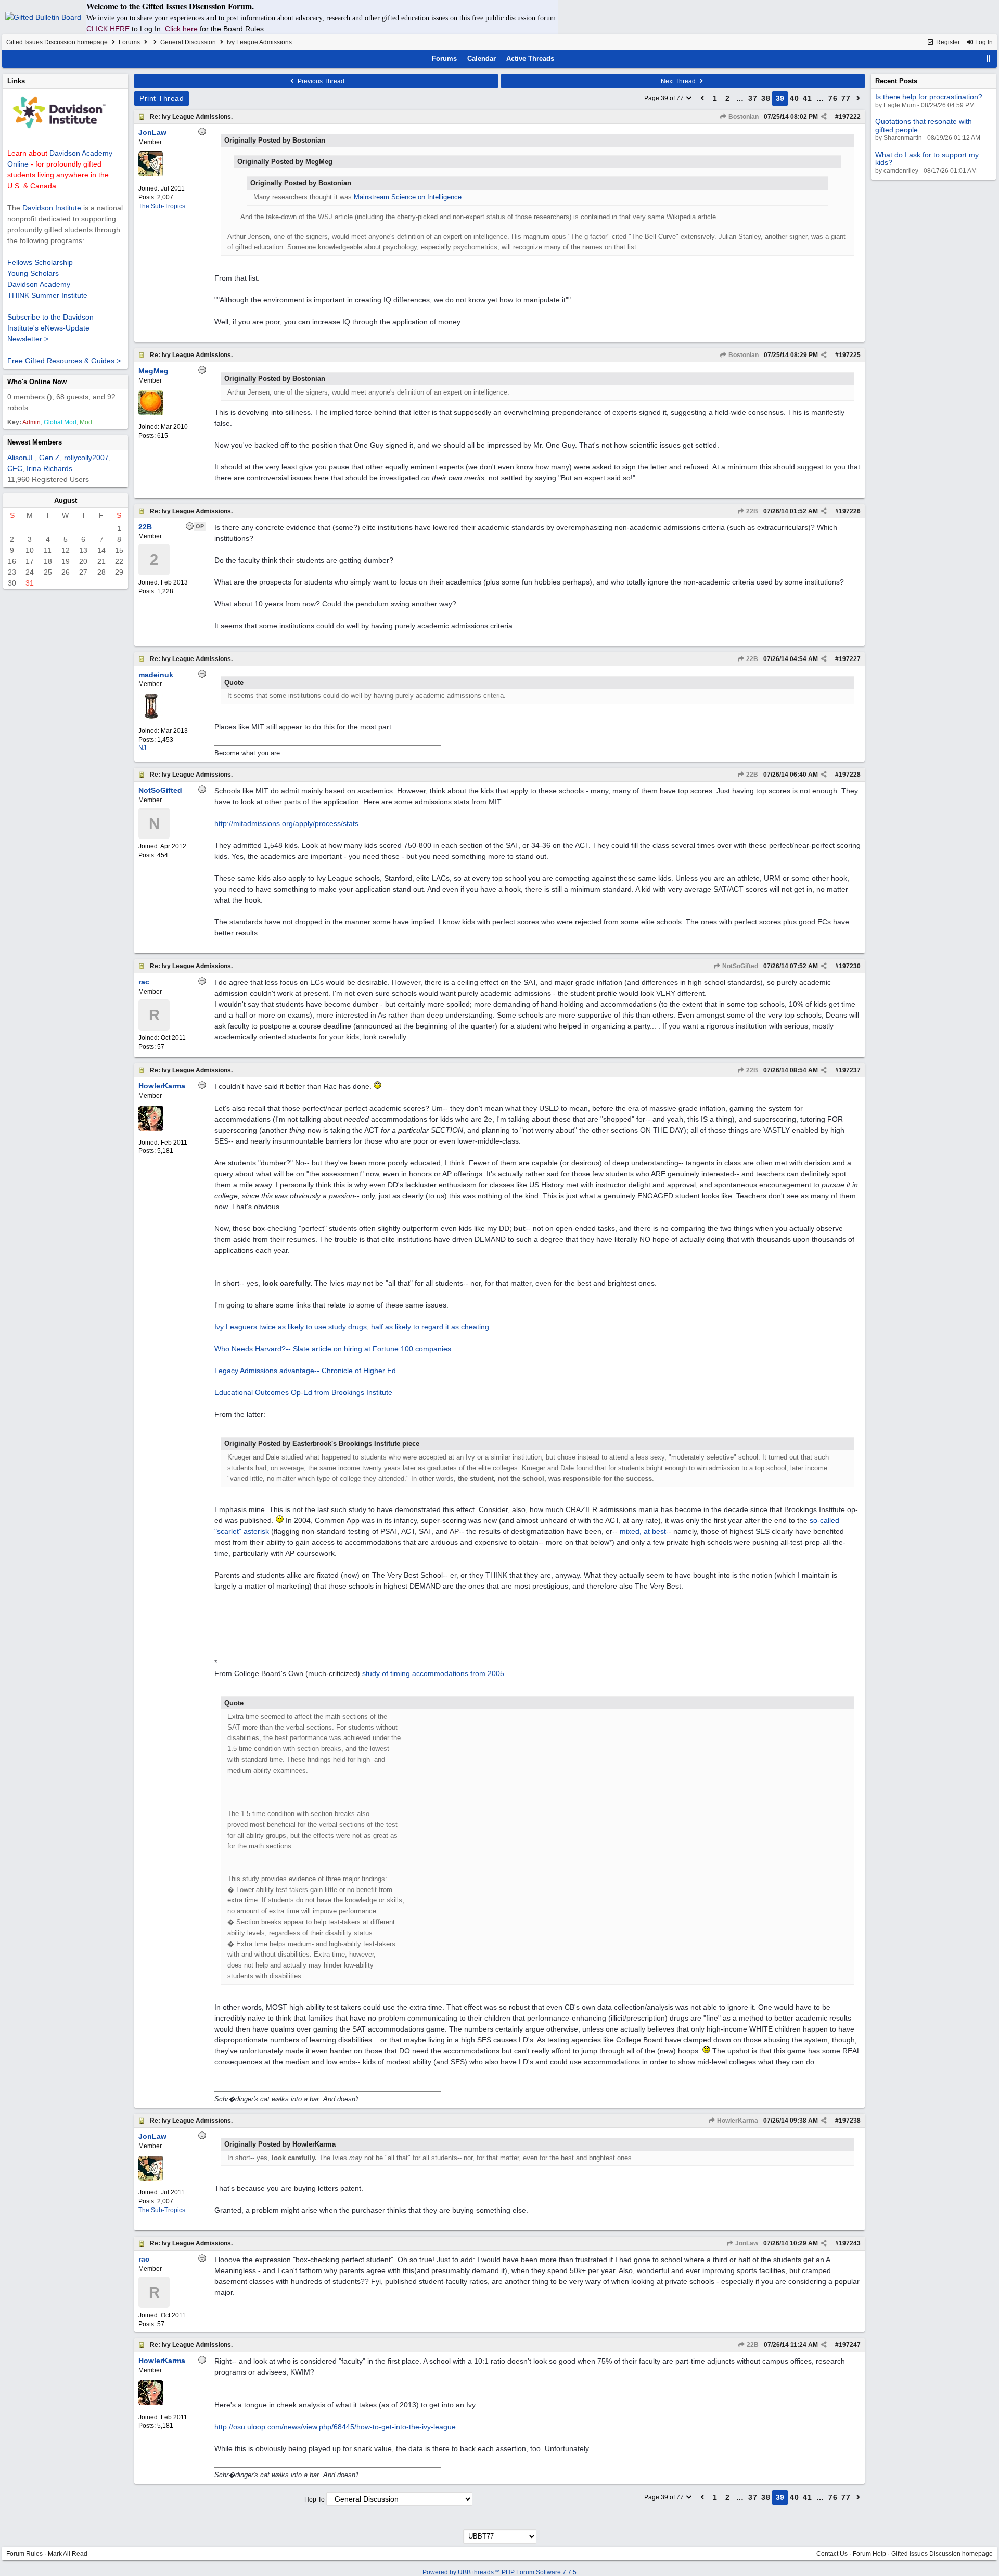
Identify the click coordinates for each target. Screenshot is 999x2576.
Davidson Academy (39, 284)
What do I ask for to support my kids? (927, 158)
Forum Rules (24, 2554)
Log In (983, 42)
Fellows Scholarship (40, 262)
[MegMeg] (151, 413)
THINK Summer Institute (47, 295)
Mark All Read (68, 2554)
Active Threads (530, 59)
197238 (850, 2121)
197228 (850, 775)
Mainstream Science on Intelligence (408, 197)
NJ (142, 748)
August (66, 500)
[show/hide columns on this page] (989, 59)
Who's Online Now (37, 382)
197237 (850, 1070)
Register (947, 42)
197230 (850, 966)
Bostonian (743, 117)
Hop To (315, 2499)
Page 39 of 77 (665, 98)
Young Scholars (33, 273)
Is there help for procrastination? (929, 97)
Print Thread (162, 98)
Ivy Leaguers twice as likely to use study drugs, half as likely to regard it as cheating (352, 1327)
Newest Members (35, 442)
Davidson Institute (52, 208)
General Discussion (188, 42)
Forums (129, 42)
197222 (850, 117)
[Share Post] (824, 117)
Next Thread (679, 81)
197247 (850, 2345)
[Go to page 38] (702, 98)
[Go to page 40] (859, 98)
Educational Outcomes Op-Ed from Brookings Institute (303, 1392)
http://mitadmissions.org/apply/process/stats (286, 823)
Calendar (482, 59)
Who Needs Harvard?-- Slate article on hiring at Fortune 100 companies (333, 1349)
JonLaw (746, 2243)
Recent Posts (896, 81)
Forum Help (869, 2554)
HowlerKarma (737, 2121)
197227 (850, 659)
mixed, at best (643, 1531)
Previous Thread (320, 81)
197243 (850, 2243)
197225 (850, 355)
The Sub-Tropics (162, 206)
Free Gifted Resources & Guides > (64, 361)
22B (751, 511)
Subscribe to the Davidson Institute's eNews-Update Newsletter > (50, 328)
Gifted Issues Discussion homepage (57, 42)
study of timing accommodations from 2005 (433, 1673)
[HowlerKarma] (151, 1128)
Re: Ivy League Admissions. (191, 117)
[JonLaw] (151, 174)
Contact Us (832, 2554)
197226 (850, 511)
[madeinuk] (151, 717)
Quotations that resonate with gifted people (924, 125)
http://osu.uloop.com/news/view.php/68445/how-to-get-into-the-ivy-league (335, 2427)
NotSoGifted (739, 966)
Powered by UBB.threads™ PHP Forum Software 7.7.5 (499, 2572)
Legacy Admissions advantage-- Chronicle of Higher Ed (305, 1371)
